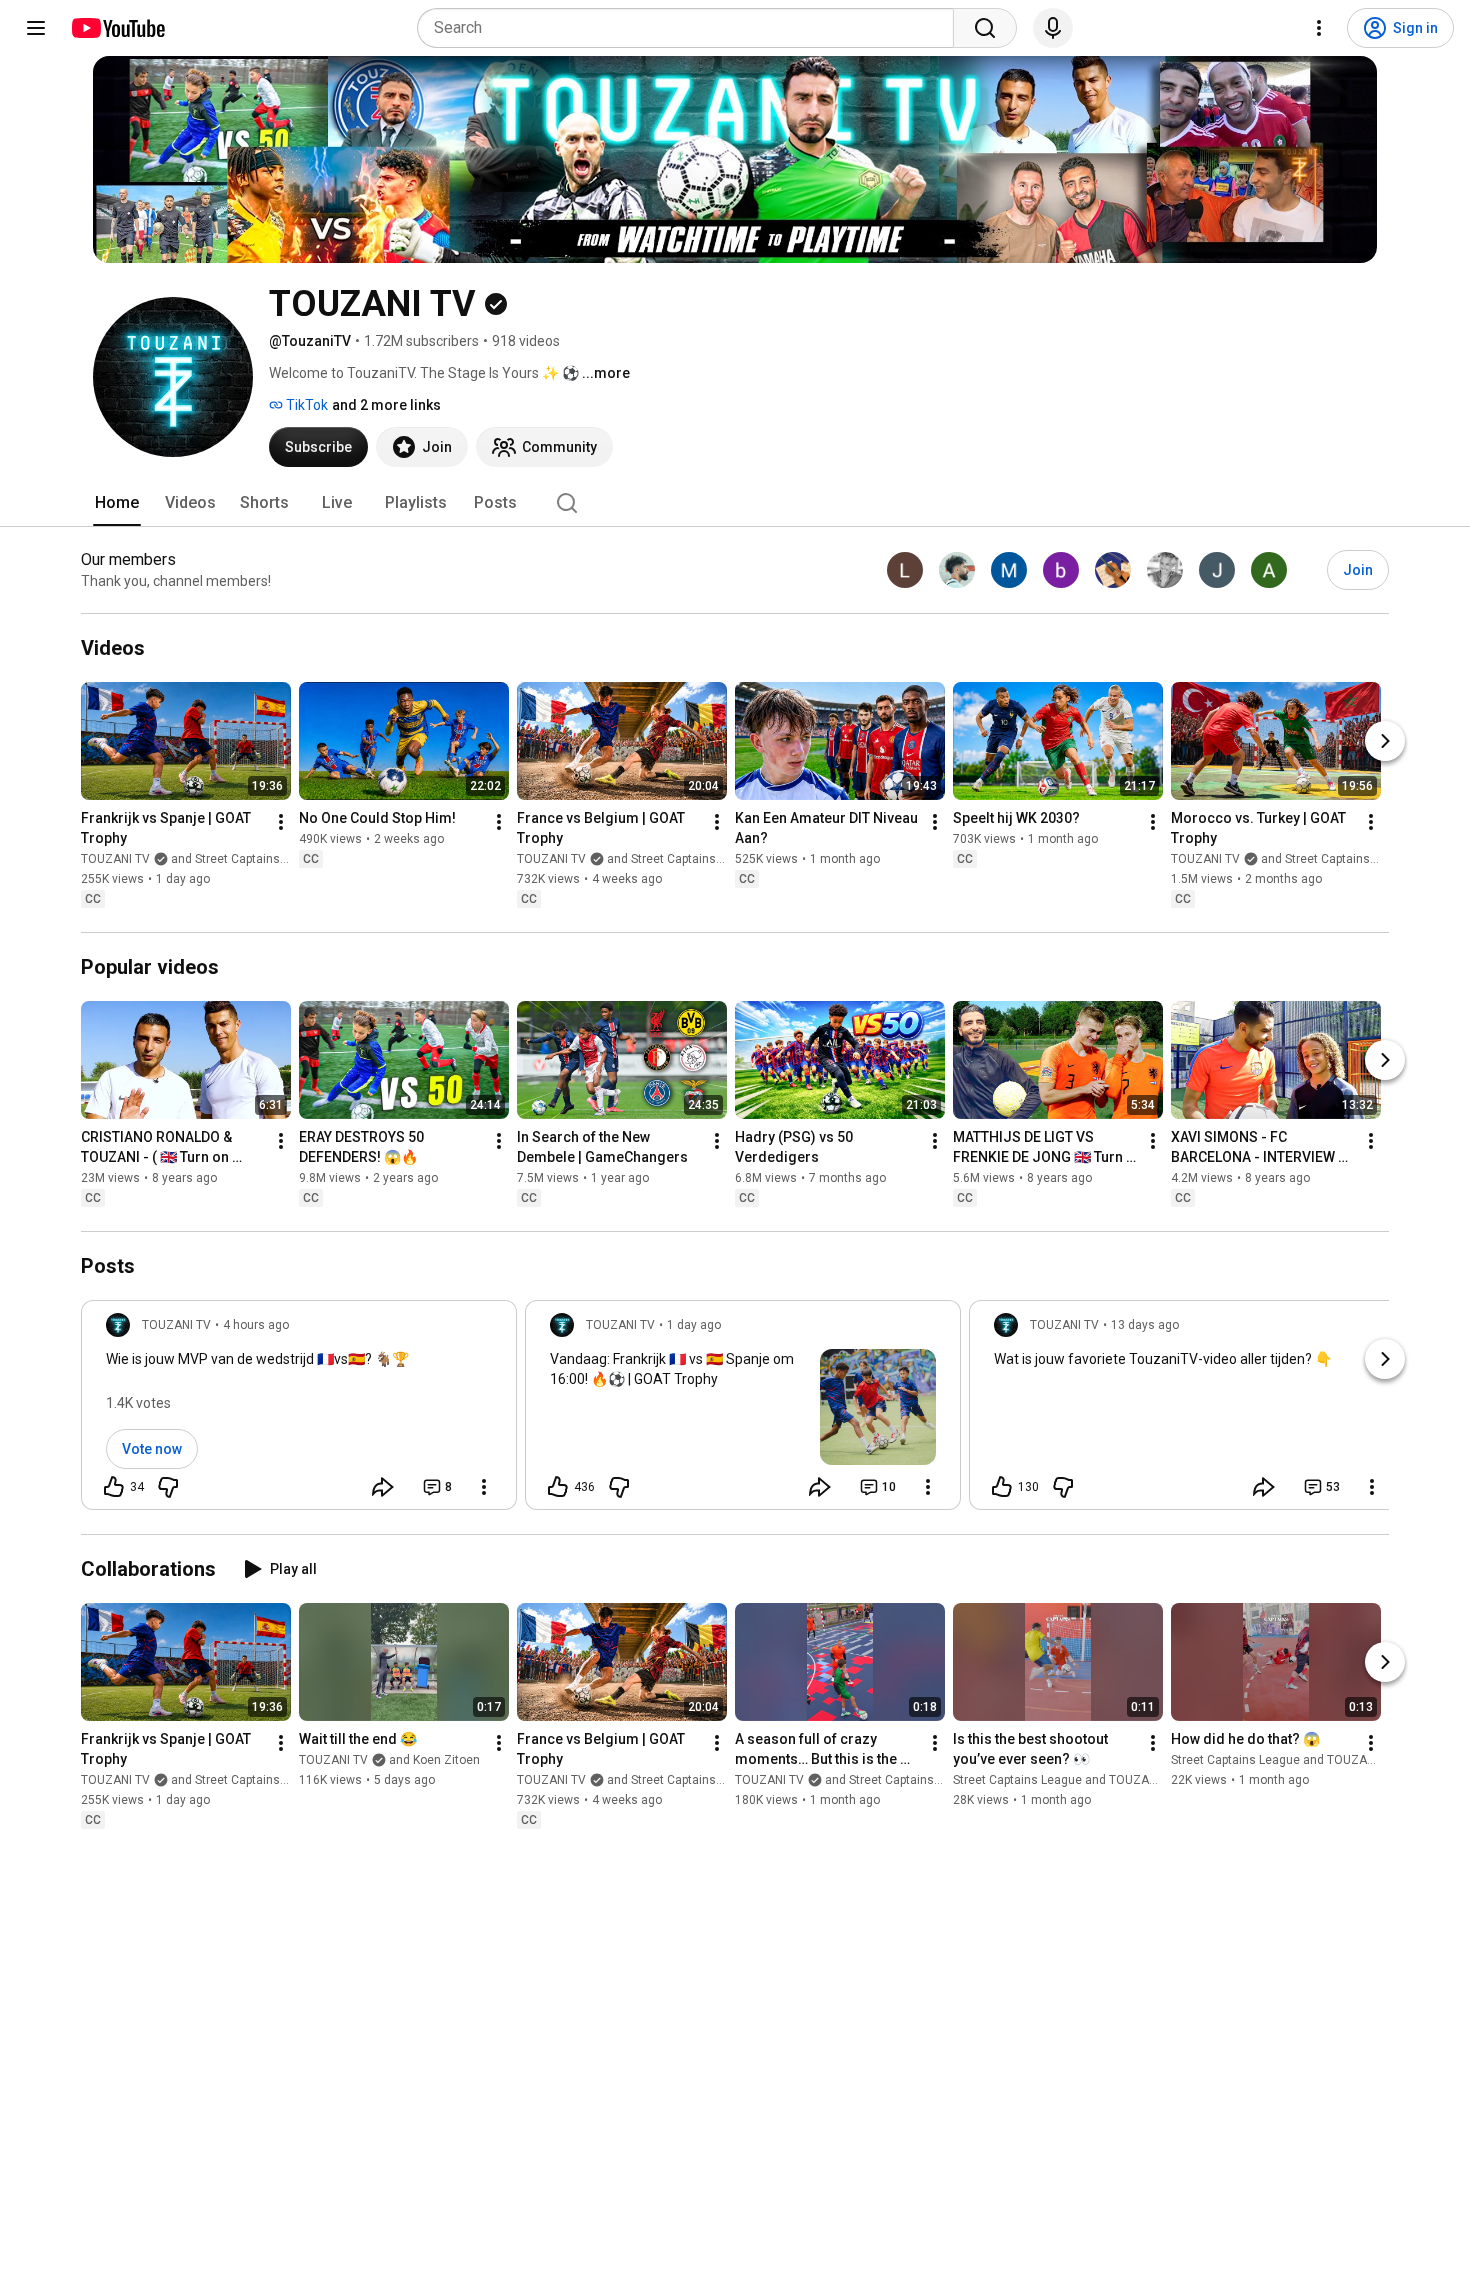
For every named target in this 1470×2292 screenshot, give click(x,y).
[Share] (383, 1487)
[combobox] (691, 28)
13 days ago (1145, 1325)
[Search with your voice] (1053, 28)
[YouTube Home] (117, 28)
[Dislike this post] (168, 1487)
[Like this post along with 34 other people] (114, 1487)
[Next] (1385, 741)
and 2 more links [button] (386, 405)
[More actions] (281, 822)
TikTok (305, 405)
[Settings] (1319, 28)
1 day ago (694, 1325)
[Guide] (36, 28)
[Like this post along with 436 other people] (558, 1487)
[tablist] (735, 503)
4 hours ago (256, 1325)
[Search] (985, 28)
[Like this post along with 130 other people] (1002, 1487)
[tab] (117, 503)
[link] (299, 1411)
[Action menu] (484, 1487)
